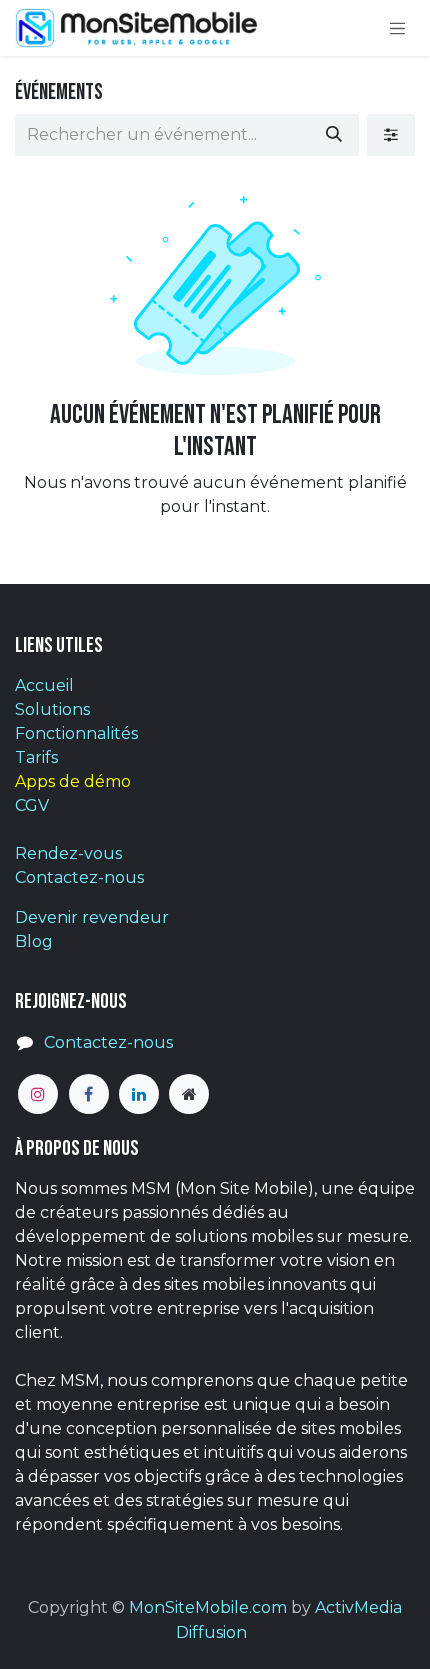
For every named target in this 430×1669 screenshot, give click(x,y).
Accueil (44, 685)
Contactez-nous (79, 877)
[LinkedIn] (139, 1094)
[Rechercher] (334, 135)
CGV (32, 805)
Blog (34, 941)
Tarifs (36, 757)
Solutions (52, 709)
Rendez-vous (68, 853)
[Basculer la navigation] (398, 28)
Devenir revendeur (92, 917)
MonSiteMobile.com (208, 1607)
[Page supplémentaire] (189, 1094)
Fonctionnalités (76, 733)
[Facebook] (89, 1094)
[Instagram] (38, 1094)
